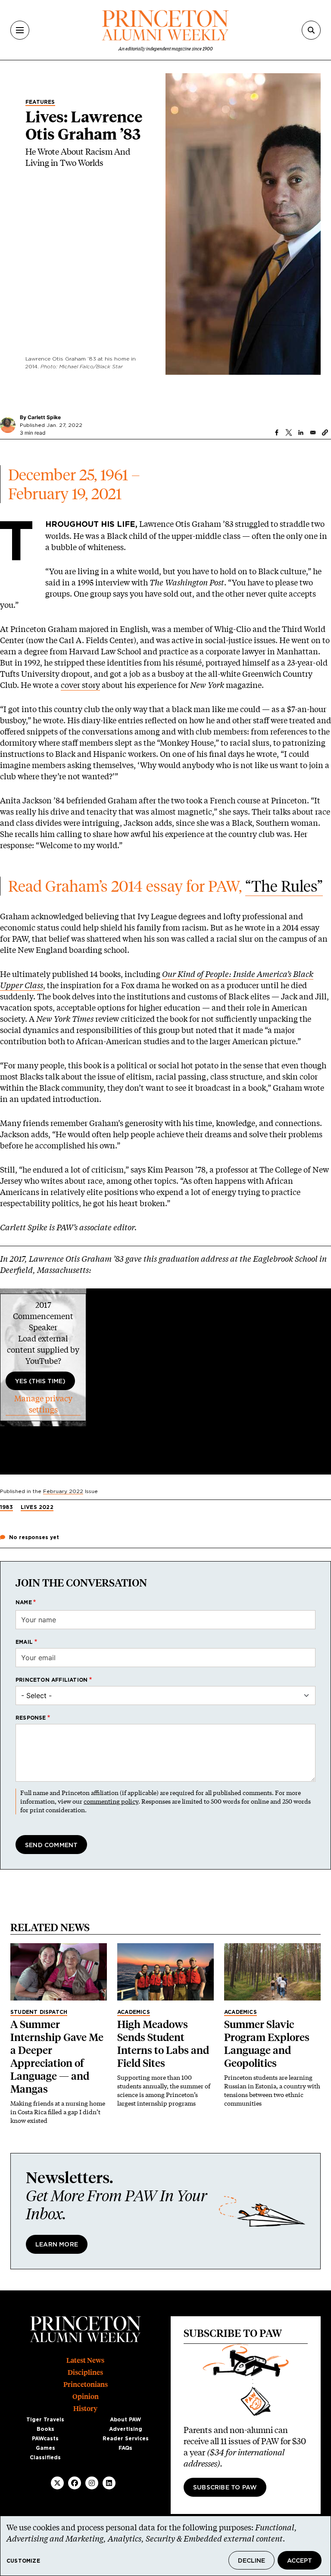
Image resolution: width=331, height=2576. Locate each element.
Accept (300, 2561)
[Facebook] (75, 2483)
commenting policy (111, 1801)
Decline (251, 2561)
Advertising (126, 2429)
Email (24, 1642)
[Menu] (20, 30)
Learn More (57, 2245)
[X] (57, 2483)
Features (40, 102)
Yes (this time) (40, 1381)
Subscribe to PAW (225, 2488)
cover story (80, 685)
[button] (325, 432)
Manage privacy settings (43, 1404)
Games (45, 2448)
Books (45, 2429)
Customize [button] (23, 2561)
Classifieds (45, 2458)
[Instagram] (92, 2483)
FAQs (125, 2448)
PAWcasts (45, 2439)
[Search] (311, 30)
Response (31, 1718)
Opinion (86, 2397)
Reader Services (126, 2439)
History (85, 2409)
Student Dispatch (39, 2012)
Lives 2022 (37, 1507)
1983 (6, 1507)
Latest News (85, 2360)
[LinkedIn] (109, 2483)
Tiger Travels (45, 2420)
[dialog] (165, 2546)
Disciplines (85, 2372)
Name (24, 1602)
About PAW (125, 2420)
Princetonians (86, 2385)
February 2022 (63, 1491)
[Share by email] (313, 432)
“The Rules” (284, 886)
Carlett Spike (44, 417)
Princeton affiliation (52, 1680)
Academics (134, 2012)
